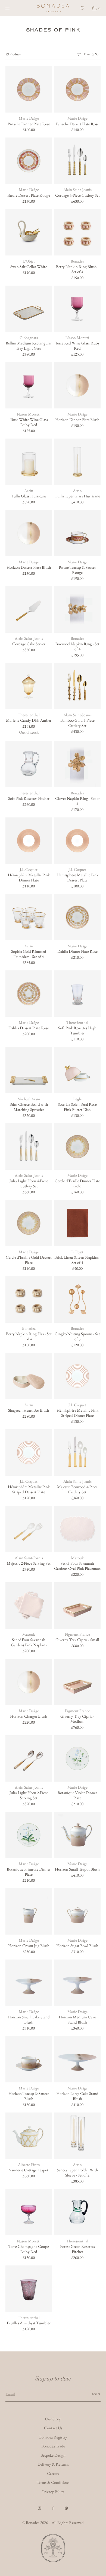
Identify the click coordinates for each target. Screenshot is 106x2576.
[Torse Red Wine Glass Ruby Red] (77, 309)
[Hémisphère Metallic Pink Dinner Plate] (29, 841)
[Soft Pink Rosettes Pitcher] (29, 764)
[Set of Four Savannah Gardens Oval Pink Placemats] (77, 1529)
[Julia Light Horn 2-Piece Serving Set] (29, 1758)
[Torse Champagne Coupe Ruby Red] (29, 2212)
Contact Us (53, 2428)
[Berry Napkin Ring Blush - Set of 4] (77, 232)
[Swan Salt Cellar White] (29, 232)
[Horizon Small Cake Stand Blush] (29, 1983)
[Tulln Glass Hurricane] (29, 462)
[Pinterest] (66, 2508)
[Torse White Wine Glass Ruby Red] (29, 385)
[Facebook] (53, 2508)
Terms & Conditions (53, 2482)
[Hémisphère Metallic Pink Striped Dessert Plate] (29, 1452)
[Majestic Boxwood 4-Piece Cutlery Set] (77, 1452)
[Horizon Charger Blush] (29, 1682)
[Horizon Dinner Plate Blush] (77, 385)
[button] (83, 8)
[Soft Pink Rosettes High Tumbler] (77, 994)
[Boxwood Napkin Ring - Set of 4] (77, 610)
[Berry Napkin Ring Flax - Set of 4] (29, 1300)
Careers (53, 2473)
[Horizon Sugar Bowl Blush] (77, 1911)
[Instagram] (40, 2508)
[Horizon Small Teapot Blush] (77, 1835)
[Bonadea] (53, 8)
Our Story (53, 2419)
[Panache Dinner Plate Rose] (29, 89)
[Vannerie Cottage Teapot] (29, 2136)
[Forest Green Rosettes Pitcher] (77, 2212)
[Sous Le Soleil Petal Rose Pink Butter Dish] (77, 1070)
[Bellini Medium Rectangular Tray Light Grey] (29, 309)
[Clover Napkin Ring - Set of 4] (77, 764)
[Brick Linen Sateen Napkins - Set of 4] (77, 1223)
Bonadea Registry (53, 2437)
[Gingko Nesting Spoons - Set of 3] (77, 1300)
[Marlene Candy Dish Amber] (29, 686)
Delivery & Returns (53, 2464)
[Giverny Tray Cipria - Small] (77, 1605)
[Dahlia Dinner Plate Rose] (77, 917)
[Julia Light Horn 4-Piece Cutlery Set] (29, 1147)
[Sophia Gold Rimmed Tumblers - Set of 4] (29, 917)
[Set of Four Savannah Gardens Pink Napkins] (29, 1605)
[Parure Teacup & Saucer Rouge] (77, 533)
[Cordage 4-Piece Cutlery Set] (77, 161)
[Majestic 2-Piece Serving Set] (29, 1529)
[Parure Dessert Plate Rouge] (29, 161)
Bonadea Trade (53, 2446)
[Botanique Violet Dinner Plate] (77, 1758)
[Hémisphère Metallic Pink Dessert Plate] (77, 841)
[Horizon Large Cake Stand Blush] (77, 2059)
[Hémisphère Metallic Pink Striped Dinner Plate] (77, 1376)
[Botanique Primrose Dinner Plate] (29, 1835)
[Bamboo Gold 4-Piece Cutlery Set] (77, 686)
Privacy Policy (53, 2492)
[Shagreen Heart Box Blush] (29, 1376)
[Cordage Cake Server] (29, 610)
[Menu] (12, 8)
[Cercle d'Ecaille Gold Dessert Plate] (29, 1223)
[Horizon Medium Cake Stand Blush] (77, 1983)
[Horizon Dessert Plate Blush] (29, 533)
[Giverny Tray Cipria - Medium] (77, 1682)
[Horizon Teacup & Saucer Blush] (29, 2059)
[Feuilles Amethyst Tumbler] (29, 2289)
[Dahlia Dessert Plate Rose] (29, 994)
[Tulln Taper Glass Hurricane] (77, 462)
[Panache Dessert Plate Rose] (77, 89)
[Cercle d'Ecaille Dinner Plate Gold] (77, 1147)
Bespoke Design (53, 2455)
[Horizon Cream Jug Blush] (29, 1911)
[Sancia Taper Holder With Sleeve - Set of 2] (77, 2136)
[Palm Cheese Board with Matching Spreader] (29, 1070)
